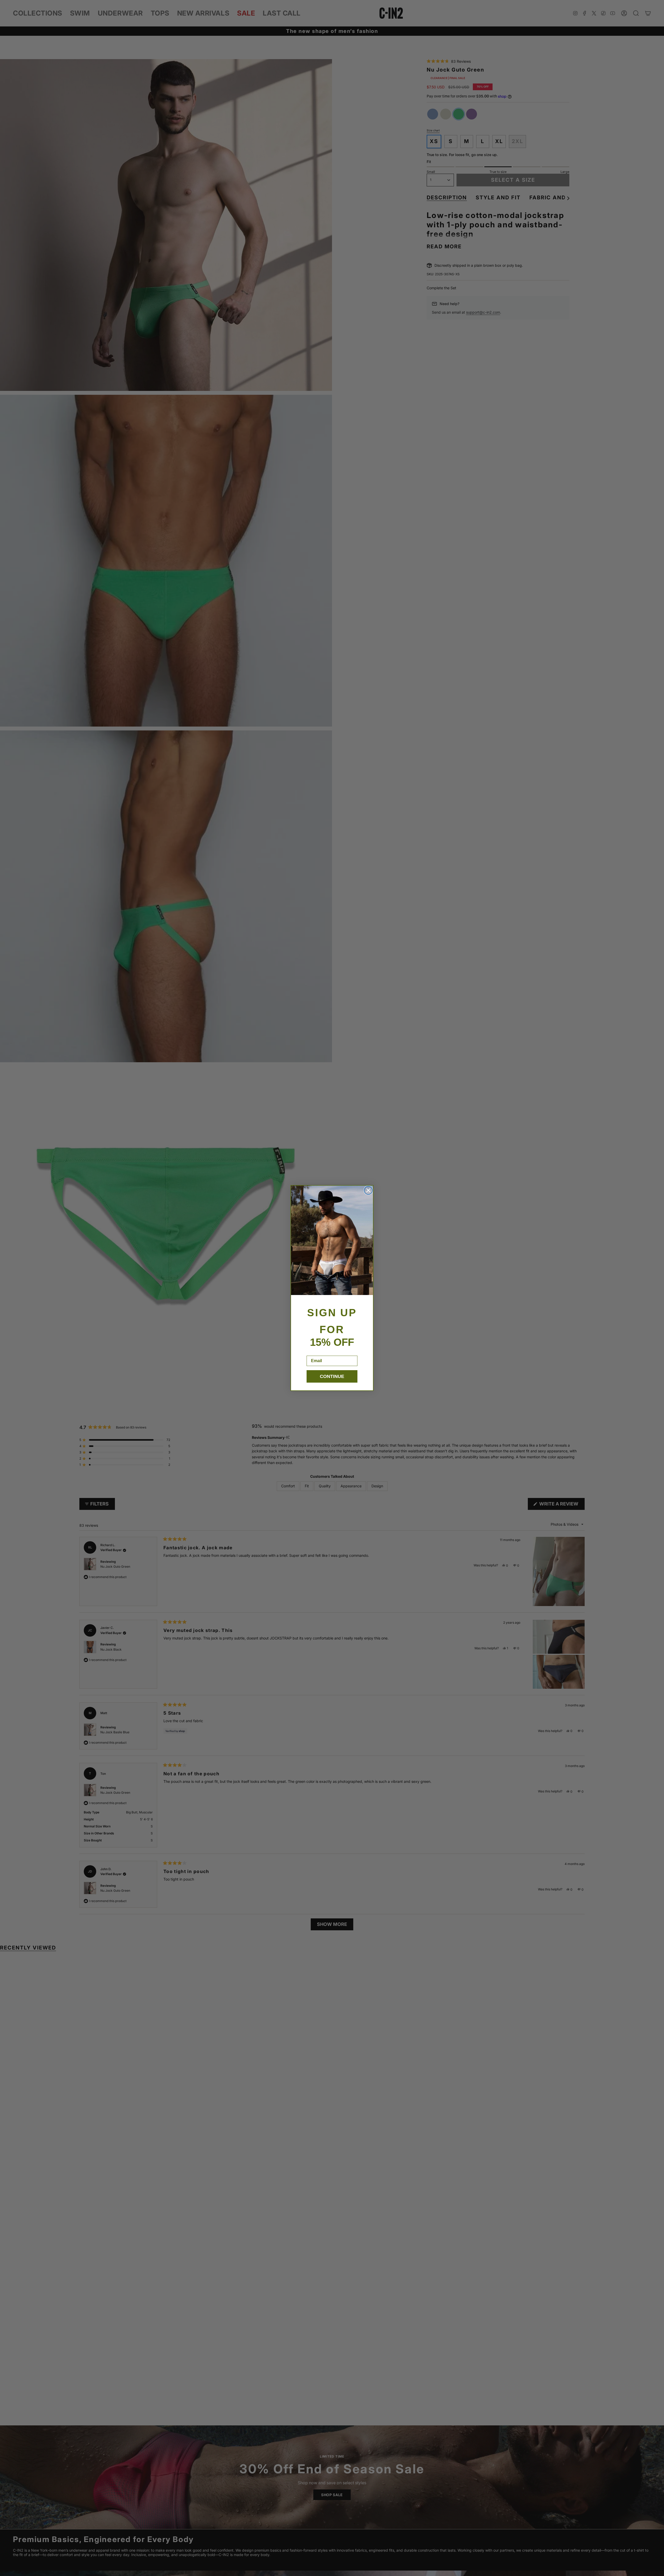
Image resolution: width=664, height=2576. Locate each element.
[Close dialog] (368, 1190)
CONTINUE (332, 1376)
